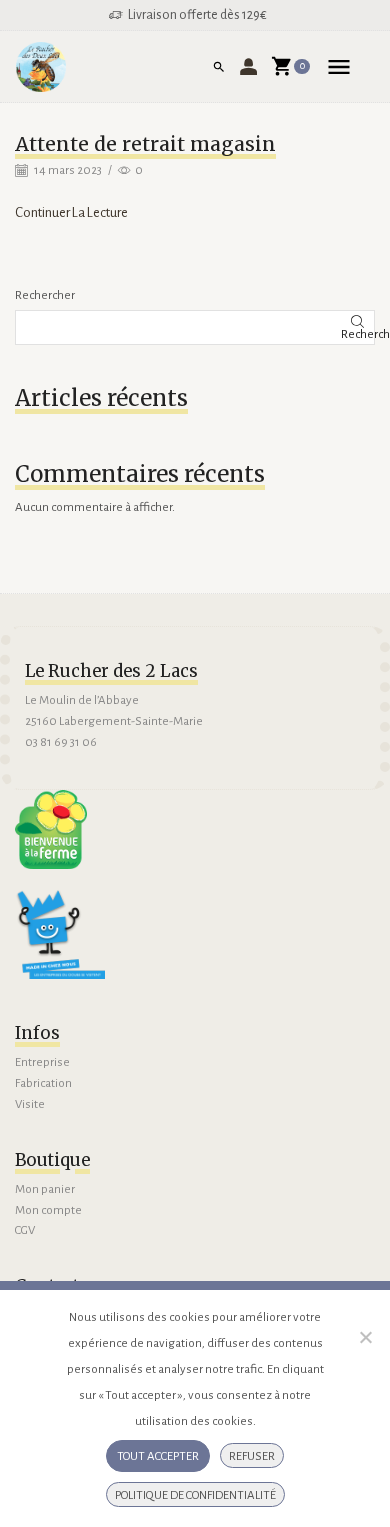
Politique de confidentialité (195, 1495)
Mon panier (45, 1189)
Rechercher (45, 295)
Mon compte (48, 1210)
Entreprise (42, 1062)
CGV (25, 1230)
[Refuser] (365, 1337)
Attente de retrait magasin (145, 144)
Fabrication (43, 1083)
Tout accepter (158, 1456)
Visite (30, 1104)
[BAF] (51, 830)
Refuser (252, 1456)
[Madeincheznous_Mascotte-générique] (60, 934)
